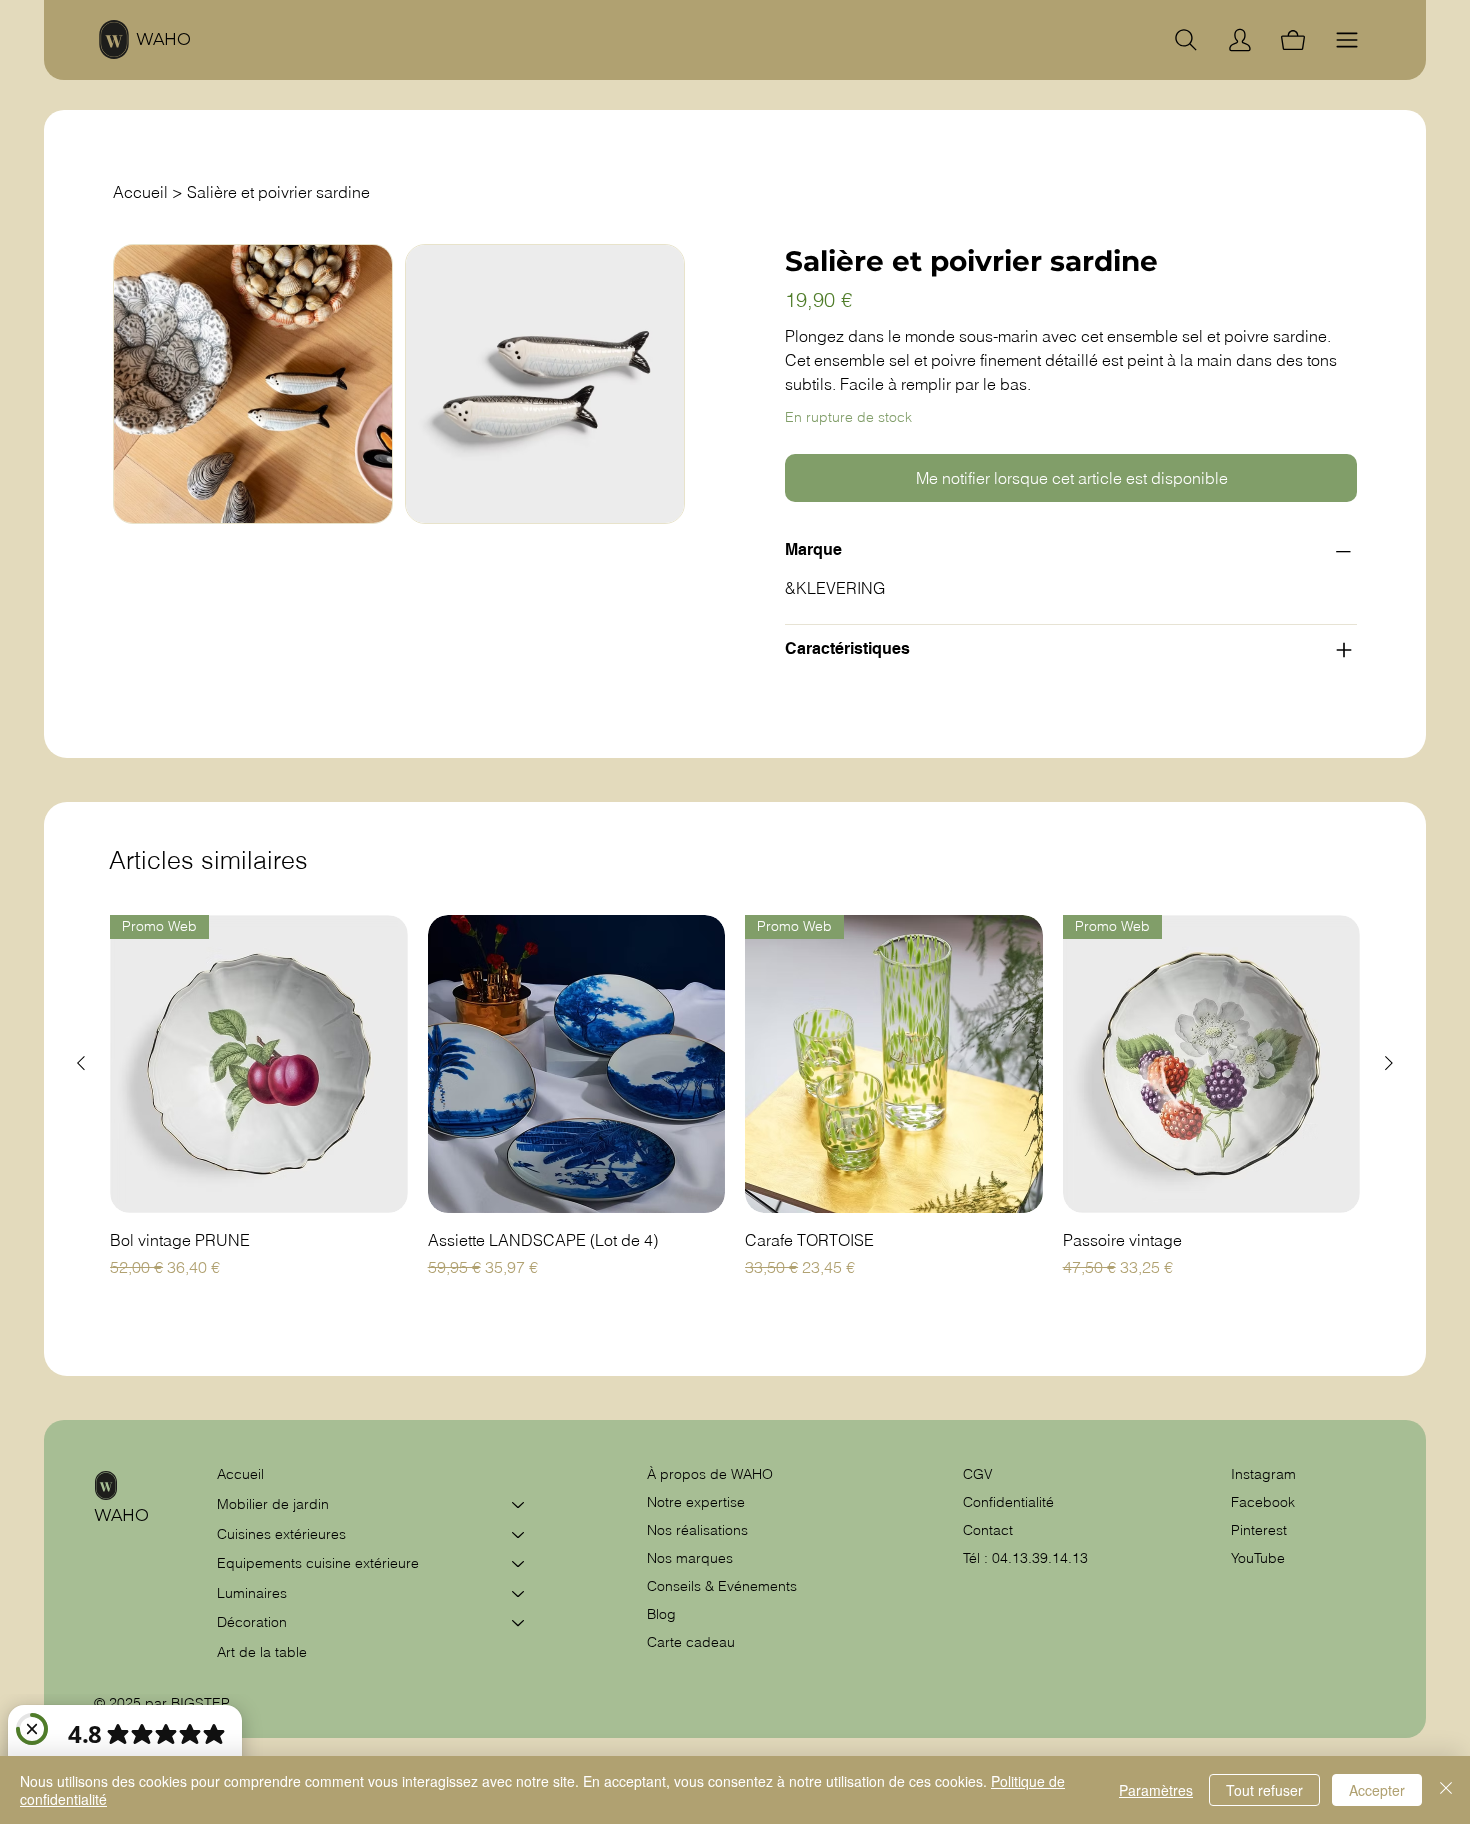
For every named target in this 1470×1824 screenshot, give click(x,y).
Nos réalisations (697, 1530)
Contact (988, 1530)
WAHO (163, 39)
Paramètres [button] (1156, 1790)
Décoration (252, 1622)
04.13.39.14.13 (1040, 1558)
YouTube (1258, 1558)
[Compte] (1240, 40)
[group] (735, 1108)
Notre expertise (696, 1502)
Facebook (1263, 1502)
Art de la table (262, 1652)
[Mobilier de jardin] (519, 1505)
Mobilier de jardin (273, 1504)
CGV (980, 1474)
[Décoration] (519, 1623)
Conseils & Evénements (722, 1586)
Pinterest (1259, 1530)
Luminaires (252, 1593)
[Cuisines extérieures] (519, 1535)
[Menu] (1347, 40)
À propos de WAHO (710, 1474)
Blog (661, 1614)
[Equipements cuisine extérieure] (519, 1564)
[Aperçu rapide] (577, 1064)
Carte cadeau (691, 1642)
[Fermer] (1446, 1790)
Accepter (1377, 1790)
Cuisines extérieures (281, 1534)
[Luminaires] (519, 1594)
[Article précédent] (81, 1063)
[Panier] (1293, 40)
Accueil (240, 1474)
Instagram (1263, 1474)
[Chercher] (1186, 40)
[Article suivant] (1389, 1063)
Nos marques (690, 1558)
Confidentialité (1008, 1502)
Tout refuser (1264, 1790)
